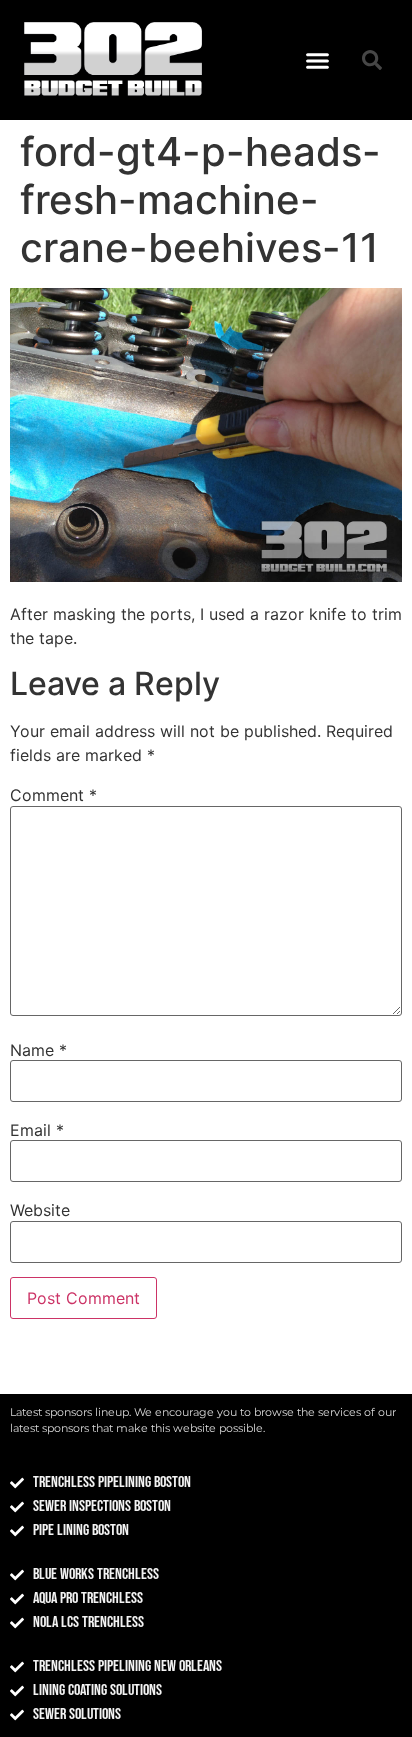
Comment (53, 795)
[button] (318, 60)
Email (37, 1130)
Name (38, 1050)
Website (40, 1210)
